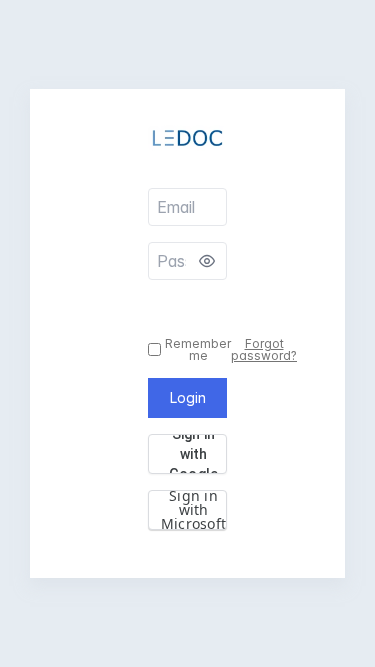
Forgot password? (264, 350)
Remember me (198, 350)
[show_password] (207, 261)
